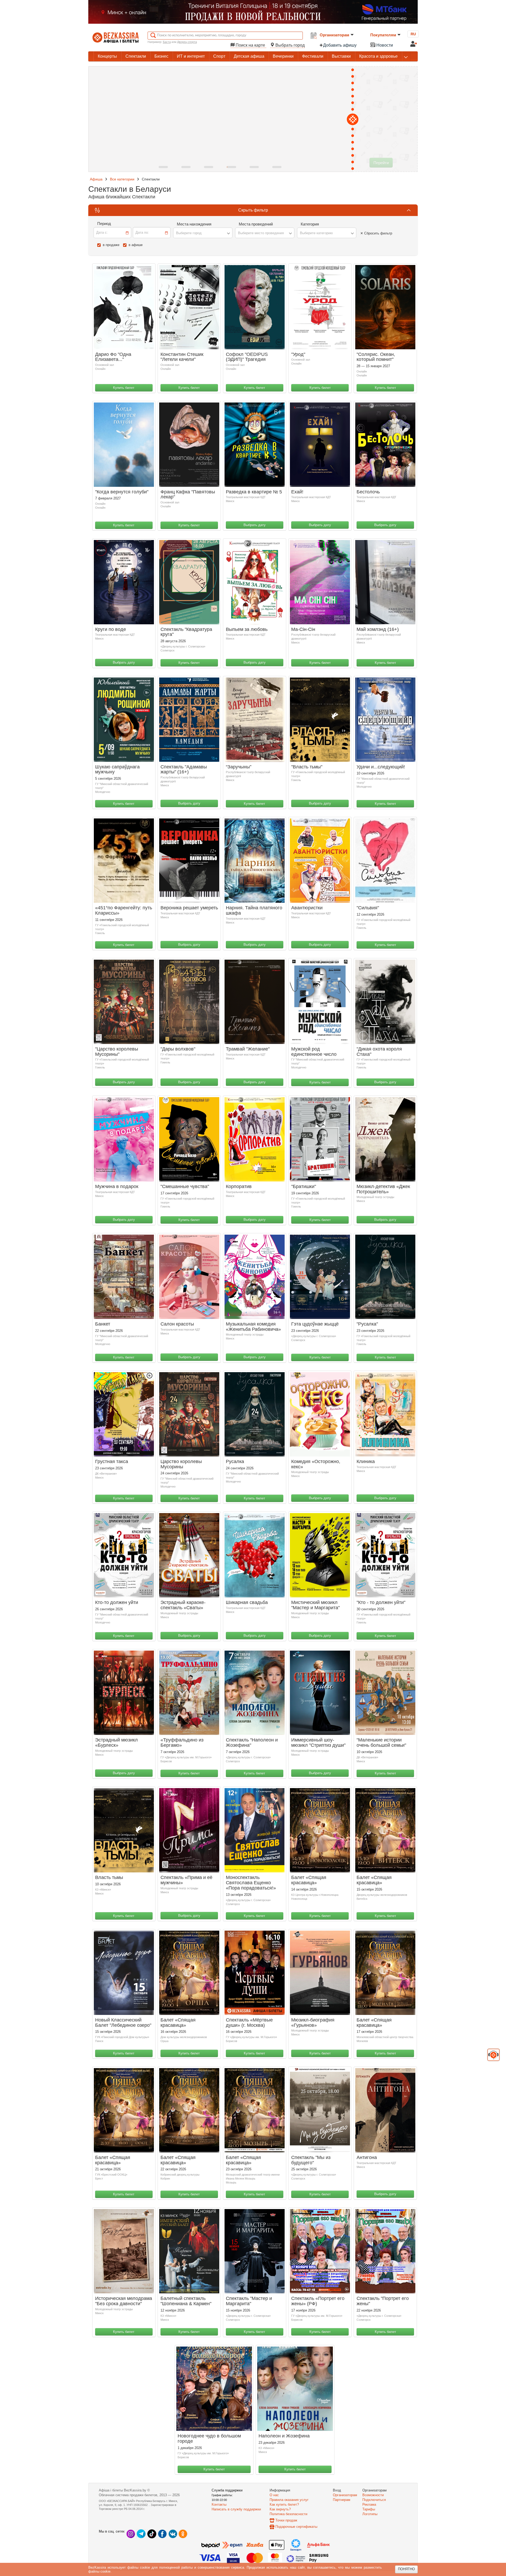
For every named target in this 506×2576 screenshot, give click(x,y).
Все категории (122, 179)
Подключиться (374, 2500)
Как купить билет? (284, 2504)
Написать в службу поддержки (236, 2509)
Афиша (96, 179)
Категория (310, 224)
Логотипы (370, 2514)
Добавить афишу (340, 45)
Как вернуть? (280, 2509)
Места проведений (256, 224)
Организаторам (334, 35)
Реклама (369, 2504)
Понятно (406, 2569)
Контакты (219, 2504)
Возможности (373, 2495)
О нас (274, 2495)
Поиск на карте (250, 45)
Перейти (381, 163)
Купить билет (124, 388)
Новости (384, 45)
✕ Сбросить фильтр (376, 233)
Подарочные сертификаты (296, 2527)
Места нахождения (194, 224)
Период (104, 224)
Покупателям (383, 35)
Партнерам (342, 2500)
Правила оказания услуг (289, 2500)
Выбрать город (290, 45)
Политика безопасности (288, 2514)
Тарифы (369, 2509)
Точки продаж (286, 2520)
